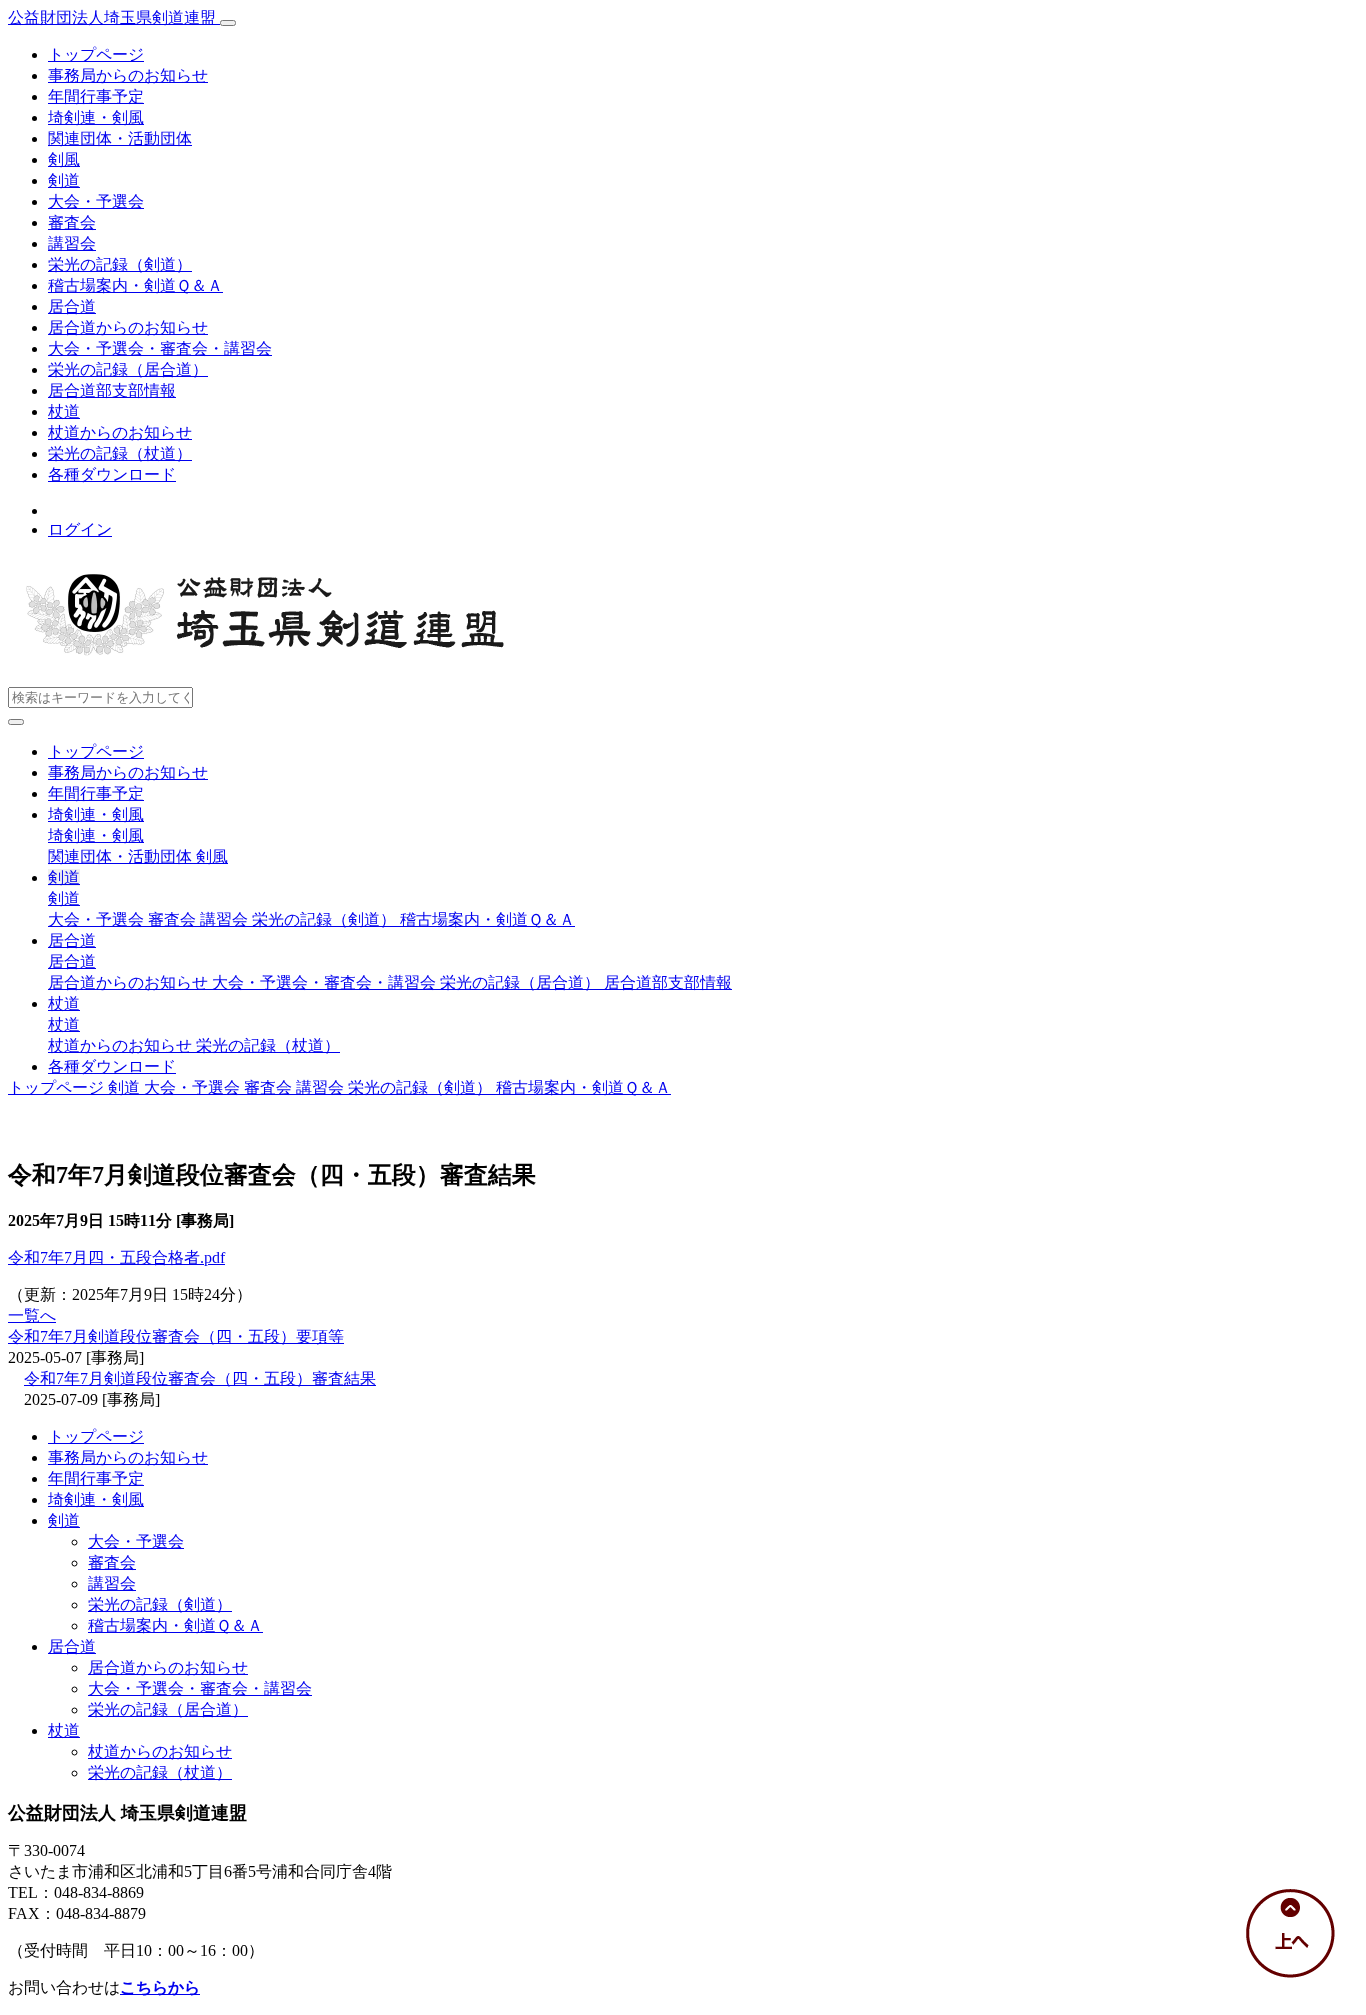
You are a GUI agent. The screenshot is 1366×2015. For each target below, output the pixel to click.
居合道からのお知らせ (128, 327)
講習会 (72, 243)
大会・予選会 (96, 201)
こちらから (160, 1987)
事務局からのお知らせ (128, 75)
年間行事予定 (96, 96)
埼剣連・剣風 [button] (96, 814)
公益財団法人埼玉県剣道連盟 (114, 17)
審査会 (72, 222)
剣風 (64, 159)
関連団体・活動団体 (120, 138)
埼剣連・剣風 (96, 117)
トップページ (96, 54)
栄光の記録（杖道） (120, 453)
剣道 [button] (64, 877)
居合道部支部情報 (112, 390)
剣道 (64, 180)
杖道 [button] (64, 1003)
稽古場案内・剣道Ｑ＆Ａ (135, 285)
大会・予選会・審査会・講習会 (160, 348)
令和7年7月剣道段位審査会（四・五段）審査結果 (200, 1378)
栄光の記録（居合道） (128, 369)
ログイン (80, 529)
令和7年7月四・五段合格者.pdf (116, 1257)
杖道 (64, 411)
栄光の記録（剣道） (120, 264)
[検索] (16, 722)
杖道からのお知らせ (120, 432)
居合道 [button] (72, 940)
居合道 (72, 306)
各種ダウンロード (112, 474)
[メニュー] (228, 23)
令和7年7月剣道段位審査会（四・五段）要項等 (176, 1336)
